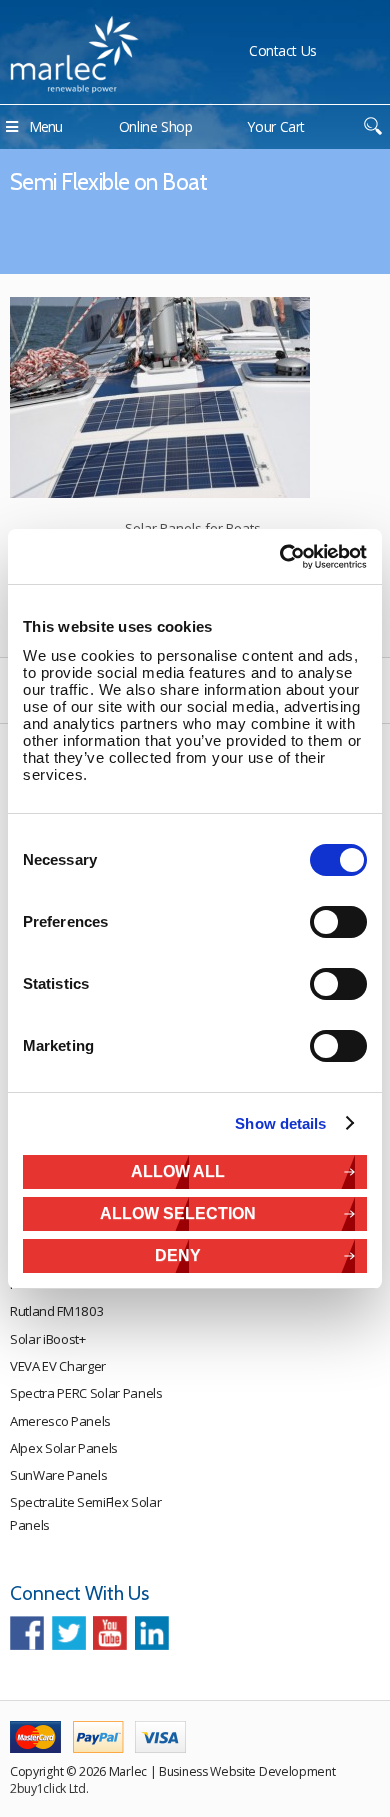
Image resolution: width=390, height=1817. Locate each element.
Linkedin (152, 1633)
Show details (280, 1123)
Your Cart (276, 126)
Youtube (110, 1633)
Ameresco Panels (60, 1421)
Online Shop (156, 126)
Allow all (178, 1171)
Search (372, 126)
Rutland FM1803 (57, 1311)
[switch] (338, 922)
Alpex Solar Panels (64, 1448)
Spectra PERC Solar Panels (86, 1393)
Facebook (27, 1633)
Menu (45, 126)
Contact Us (283, 50)
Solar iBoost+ (48, 1339)
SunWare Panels (58, 1475)
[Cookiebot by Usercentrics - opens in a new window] (280, 557)
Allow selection (178, 1213)
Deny (178, 1255)
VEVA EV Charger (58, 1366)
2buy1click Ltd (48, 1788)
